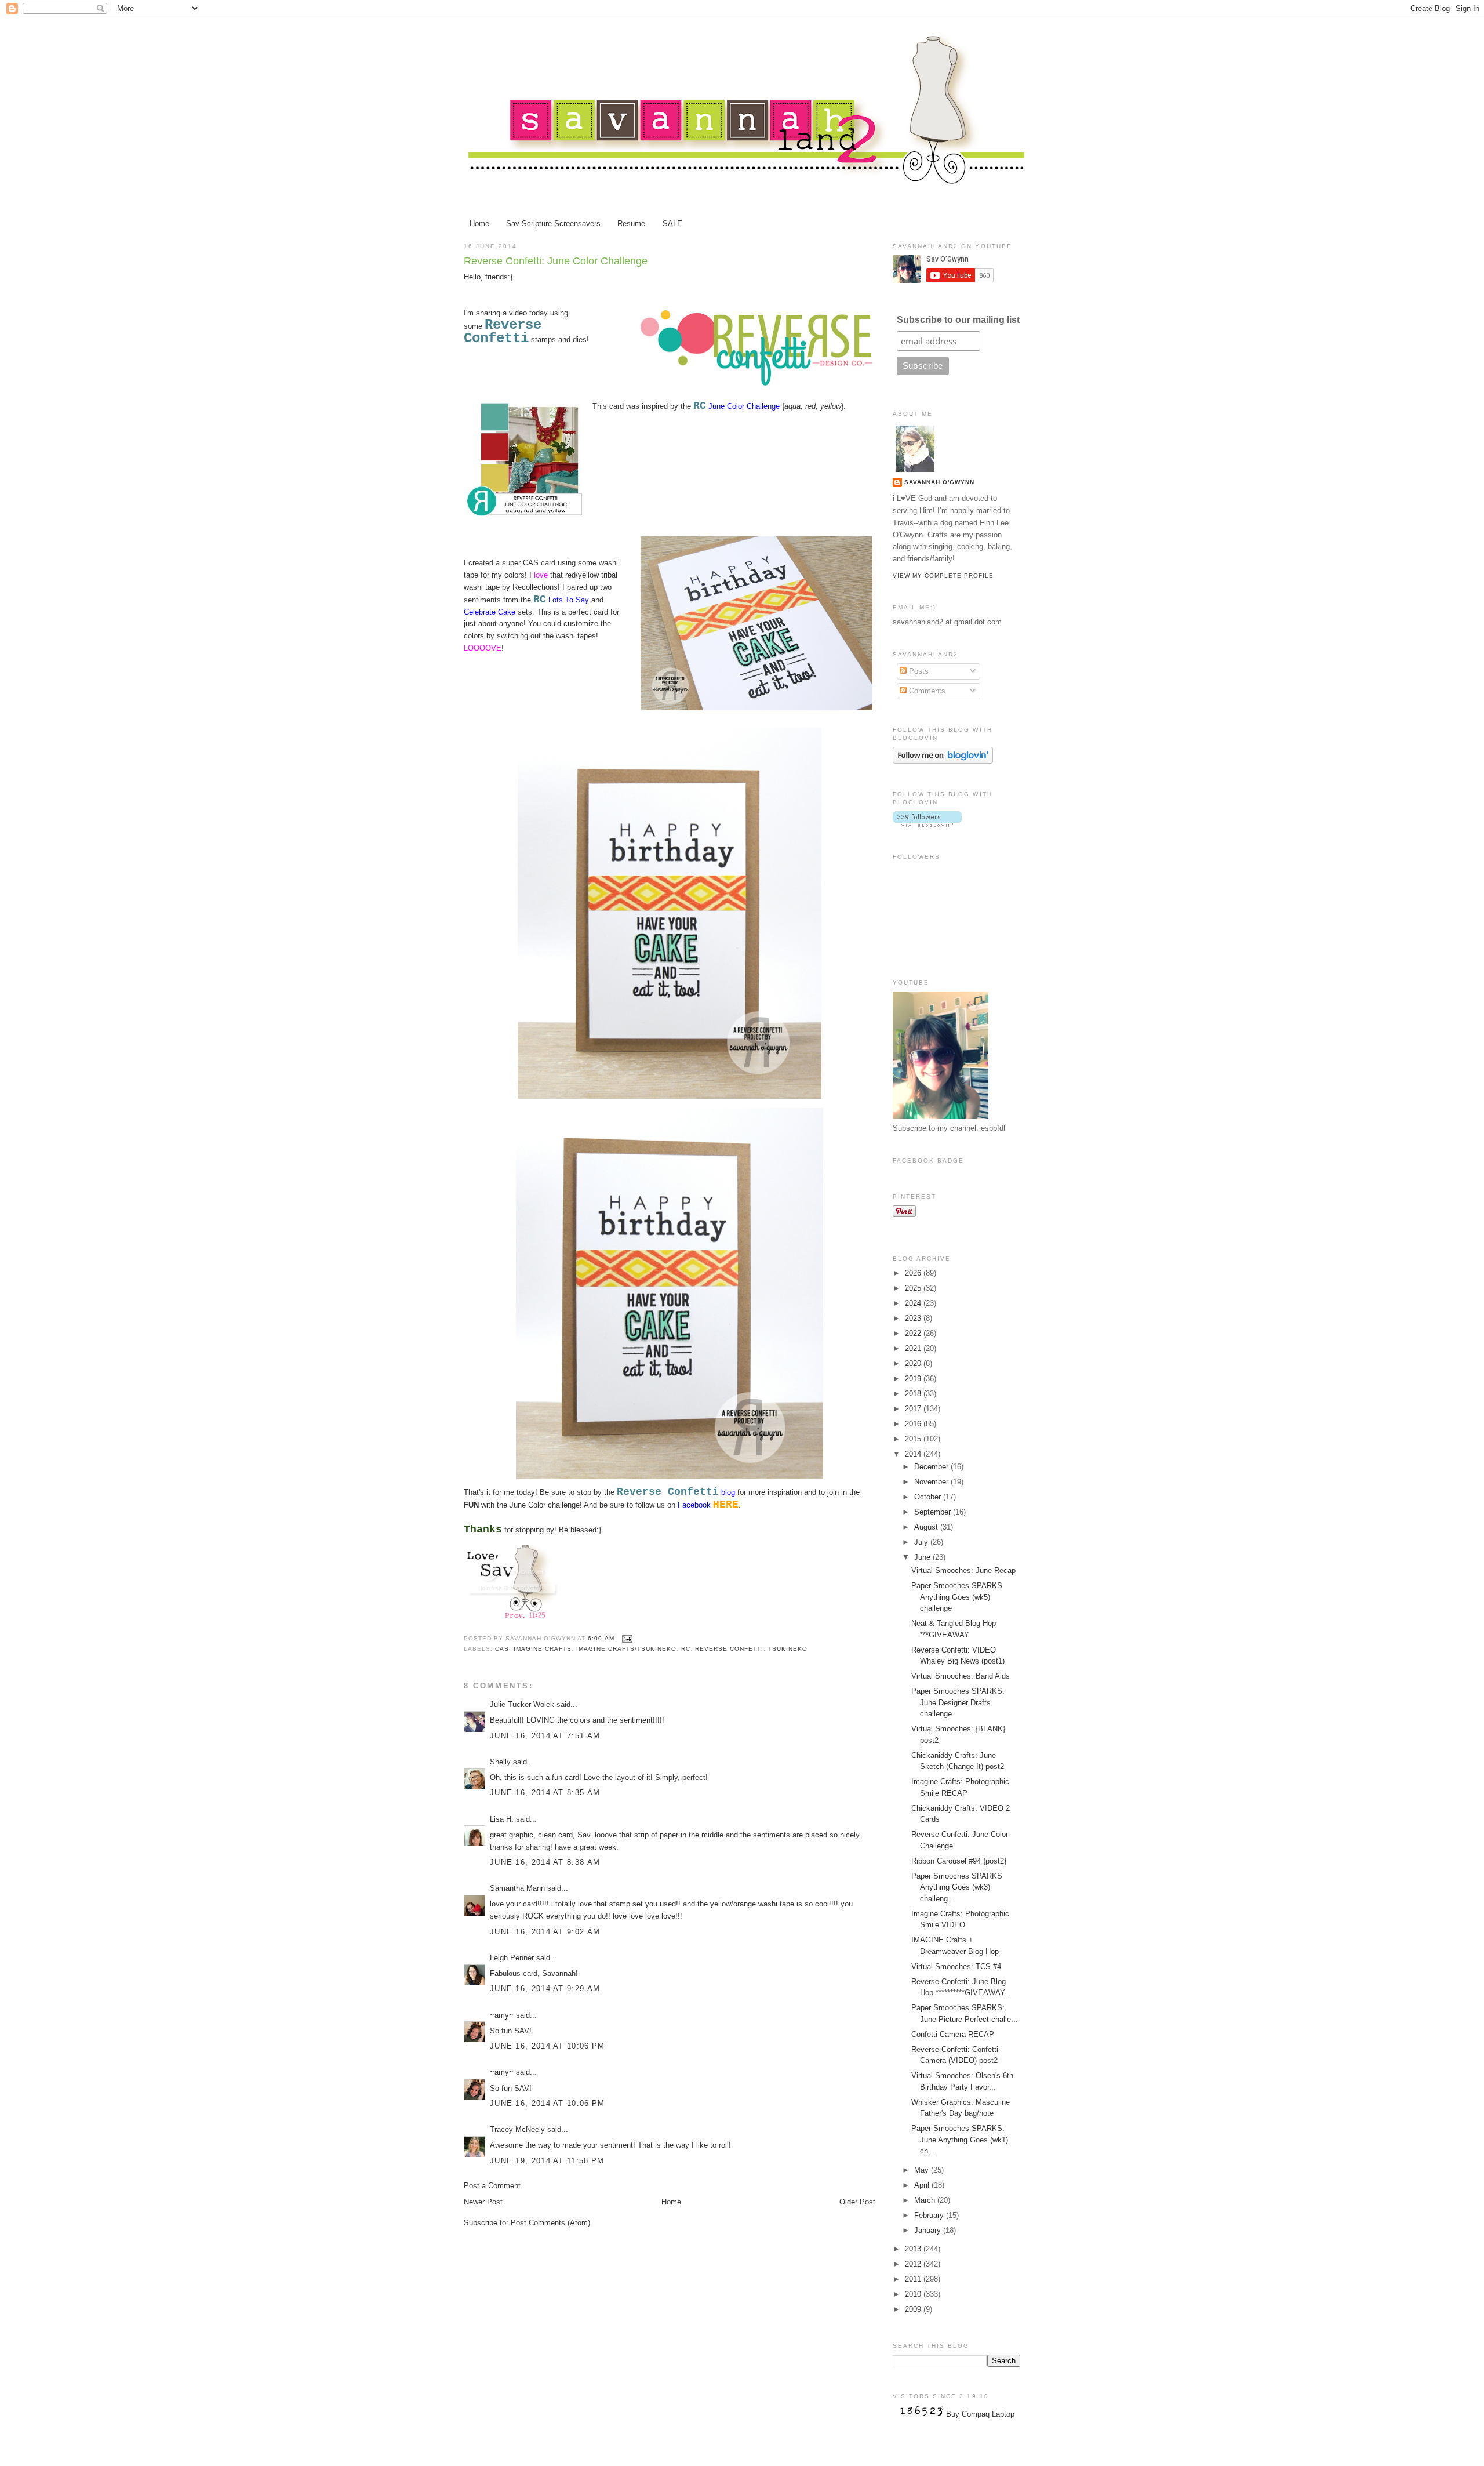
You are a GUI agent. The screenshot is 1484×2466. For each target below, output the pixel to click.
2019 (914, 1379)
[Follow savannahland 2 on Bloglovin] (943, 761)
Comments (926, 691)
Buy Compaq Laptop (980, 2414)
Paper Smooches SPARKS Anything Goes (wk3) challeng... (957, 1887)
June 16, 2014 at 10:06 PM (548, 2046)
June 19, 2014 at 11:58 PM (547, 2161)
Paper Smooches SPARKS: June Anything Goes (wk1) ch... (960, 2140)
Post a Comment (492, 2186)
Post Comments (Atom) (550, 2223)
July (922, 1542)
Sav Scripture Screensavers (553, 224)
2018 (914, 1394)
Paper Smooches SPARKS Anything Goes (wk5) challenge (957, 1597)
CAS (502, 1649)
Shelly (500, 1762)
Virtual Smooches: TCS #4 (956, 1966)
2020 (914, 1363)
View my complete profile (943, 575)
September (934, 1512)
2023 (914, 1318)
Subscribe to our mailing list (958, 320)
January (929, 2230)
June (923, 1557)
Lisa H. (502, 1819)
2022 (914, 1333)
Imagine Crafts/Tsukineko (626, 1649)
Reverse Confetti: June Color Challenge (556, 261)
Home (479, 224)
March (926, 2200)
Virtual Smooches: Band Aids (961, 1676)
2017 (914, 1409)
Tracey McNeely (517, 2129)
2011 (914, 2279)
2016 (914, 1424)
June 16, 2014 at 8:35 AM (545, 1793)
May (923, 2170)
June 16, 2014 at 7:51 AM (545, 1736)
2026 (914, 1273)
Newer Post (483, 2202)
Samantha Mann (517, 1888)
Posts (918, 671)
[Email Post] (626, 1638)
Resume (631, 224)
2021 (914, 1348)
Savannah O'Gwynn (939, 482)
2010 (914, 2294)
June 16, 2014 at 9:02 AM (545, 1932)
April (923, 2185)
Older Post (857, 2202)
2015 (914, 1439)
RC (686, 1649)
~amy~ (502, 2015)
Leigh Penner (512, 1958)
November (932, 1482)
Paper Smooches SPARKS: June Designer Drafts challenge (958, 1702)
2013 (914, 2249)
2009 (914, 2309)
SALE (672, 224)
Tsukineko (788, 1649)
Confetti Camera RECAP (953, 2034)
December (932, 1467)
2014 (914, 1454)
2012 (914, 2264)
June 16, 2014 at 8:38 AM (545, 1862)
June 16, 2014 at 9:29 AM (545, 1989)
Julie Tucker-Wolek (522, 1704)
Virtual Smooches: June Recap (963, 1570)
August (927, 1527)
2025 (914, 1288)
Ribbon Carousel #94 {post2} (959, 1861)
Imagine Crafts (543, 1649)
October (929, 1497)
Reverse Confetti (503, 332)
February (930, 2215)
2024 (914, 1303)
